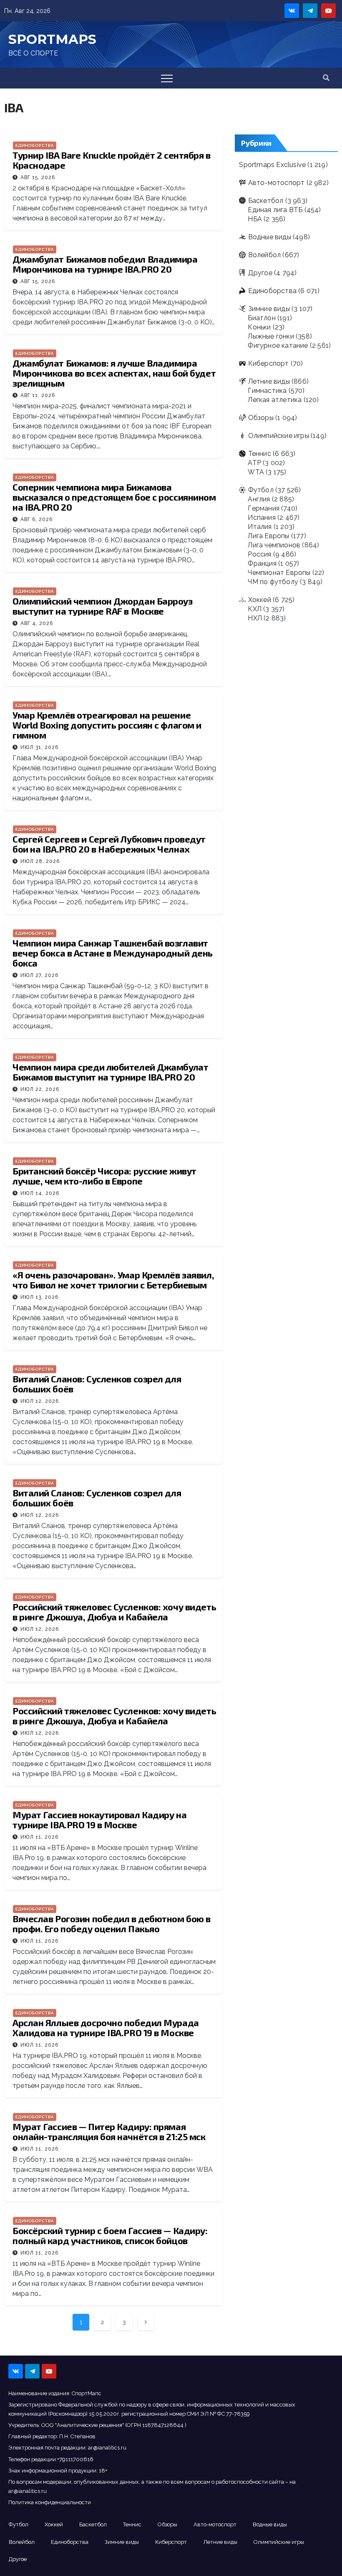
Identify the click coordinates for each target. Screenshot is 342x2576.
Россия (259, 554)
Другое (260, 273)
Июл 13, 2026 (39, 1297)
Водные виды (269, 237)
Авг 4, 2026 (37, 623)
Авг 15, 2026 (38, 177)
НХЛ (255, 618)
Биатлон (262, 318)
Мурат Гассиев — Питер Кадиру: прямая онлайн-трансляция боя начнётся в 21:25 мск (109, 2131)
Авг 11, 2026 (38, 395)
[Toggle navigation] (167, 78)
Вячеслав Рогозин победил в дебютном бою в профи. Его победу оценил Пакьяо (112, 1923)
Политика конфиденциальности (50, 2502)
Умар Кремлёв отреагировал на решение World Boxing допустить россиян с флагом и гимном (107, 725)
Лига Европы (268, 536)
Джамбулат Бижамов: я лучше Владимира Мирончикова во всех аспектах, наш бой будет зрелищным (114, 373)
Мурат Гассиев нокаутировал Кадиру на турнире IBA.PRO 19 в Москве (99, 1819)
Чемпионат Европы (279, 573)
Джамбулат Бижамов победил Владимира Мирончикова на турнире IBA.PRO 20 (105, 264)
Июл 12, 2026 (40, 1401)
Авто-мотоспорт (276, 183)
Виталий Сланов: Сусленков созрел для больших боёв (97, 1384)
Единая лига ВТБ (275, 210)
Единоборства (35, 146)
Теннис (259, 454)
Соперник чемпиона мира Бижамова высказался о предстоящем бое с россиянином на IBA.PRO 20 (114, 497)
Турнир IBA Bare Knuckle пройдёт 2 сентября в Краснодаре (112, 160)
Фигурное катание (278, 345)
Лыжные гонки (271, 336)
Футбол (261, 490)
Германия (264, 508)
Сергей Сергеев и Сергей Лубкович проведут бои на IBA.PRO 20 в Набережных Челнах (109, 844)
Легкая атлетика (275, 400)
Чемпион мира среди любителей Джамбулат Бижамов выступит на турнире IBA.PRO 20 (110, 1072)
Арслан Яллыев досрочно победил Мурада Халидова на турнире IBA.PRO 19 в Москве (106, 2027)
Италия (260, 527)
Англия (259, 499)
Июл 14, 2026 (40, 1193)
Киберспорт (268, 363)
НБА (255, 219)
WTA (256, 472)
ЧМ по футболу (273, 582)
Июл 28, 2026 (40, 861)
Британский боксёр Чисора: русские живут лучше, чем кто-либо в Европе (104, 1176)
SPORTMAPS (52, 39)
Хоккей (259, 600)
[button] (326, 78)
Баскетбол (266, 201)
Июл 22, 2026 (40, 1089)
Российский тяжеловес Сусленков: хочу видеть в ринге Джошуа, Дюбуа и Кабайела (114, 1612)
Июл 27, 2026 (39, 975)
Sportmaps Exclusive (272, 165)
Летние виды (269, 381)
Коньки (259, 327)
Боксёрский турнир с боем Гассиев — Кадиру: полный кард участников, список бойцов (110, 2235)
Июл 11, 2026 (39, 1837)
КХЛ (255, 609)
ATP (254, 463)
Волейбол (264, 255)
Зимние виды (269, 309)
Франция (262, 563)
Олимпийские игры (278, 436)
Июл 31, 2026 (39, 747)
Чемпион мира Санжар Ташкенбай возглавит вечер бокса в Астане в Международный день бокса (113, 953)
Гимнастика (267, 391)
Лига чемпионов (274, 545)
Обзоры (261, 418)
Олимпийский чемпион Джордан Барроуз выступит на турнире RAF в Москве (103, 606)
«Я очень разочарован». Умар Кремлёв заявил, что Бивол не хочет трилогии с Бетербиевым (113, 1280)
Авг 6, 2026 (36, 519)
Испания (262, 517)
